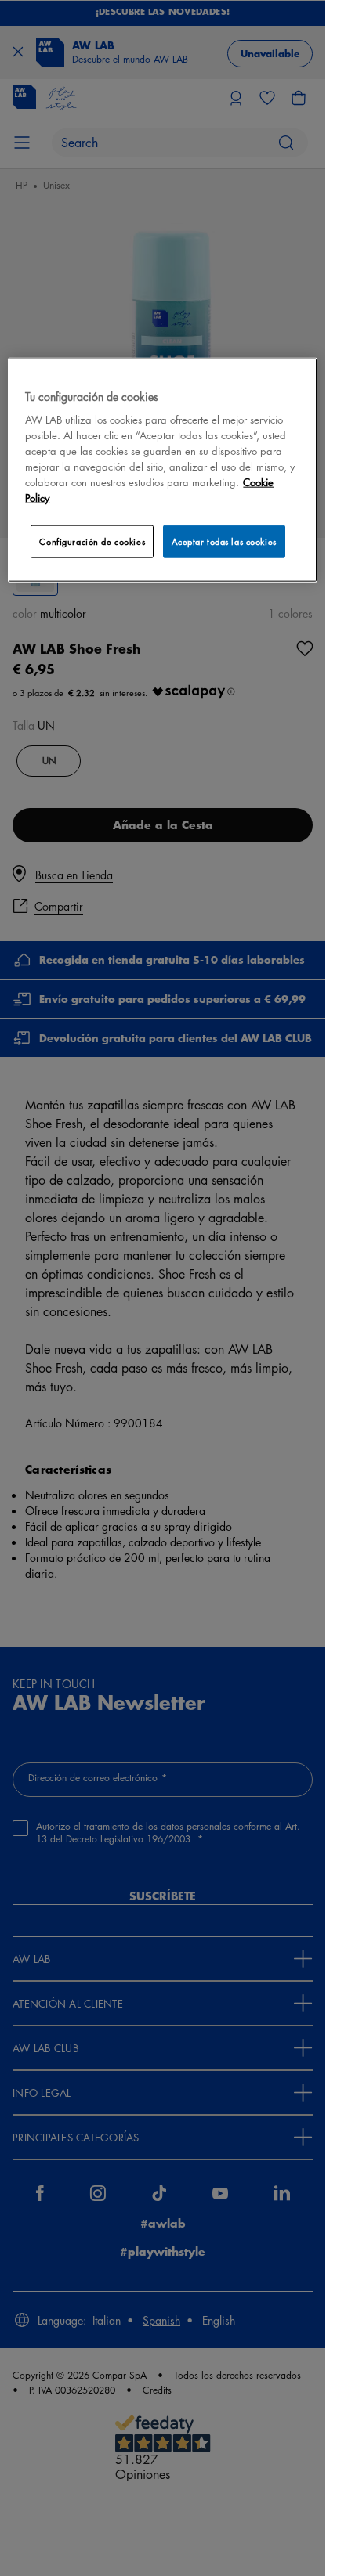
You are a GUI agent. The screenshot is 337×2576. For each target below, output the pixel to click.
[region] (162, 469)
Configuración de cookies (92, 541)
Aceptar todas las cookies (224, 541)
